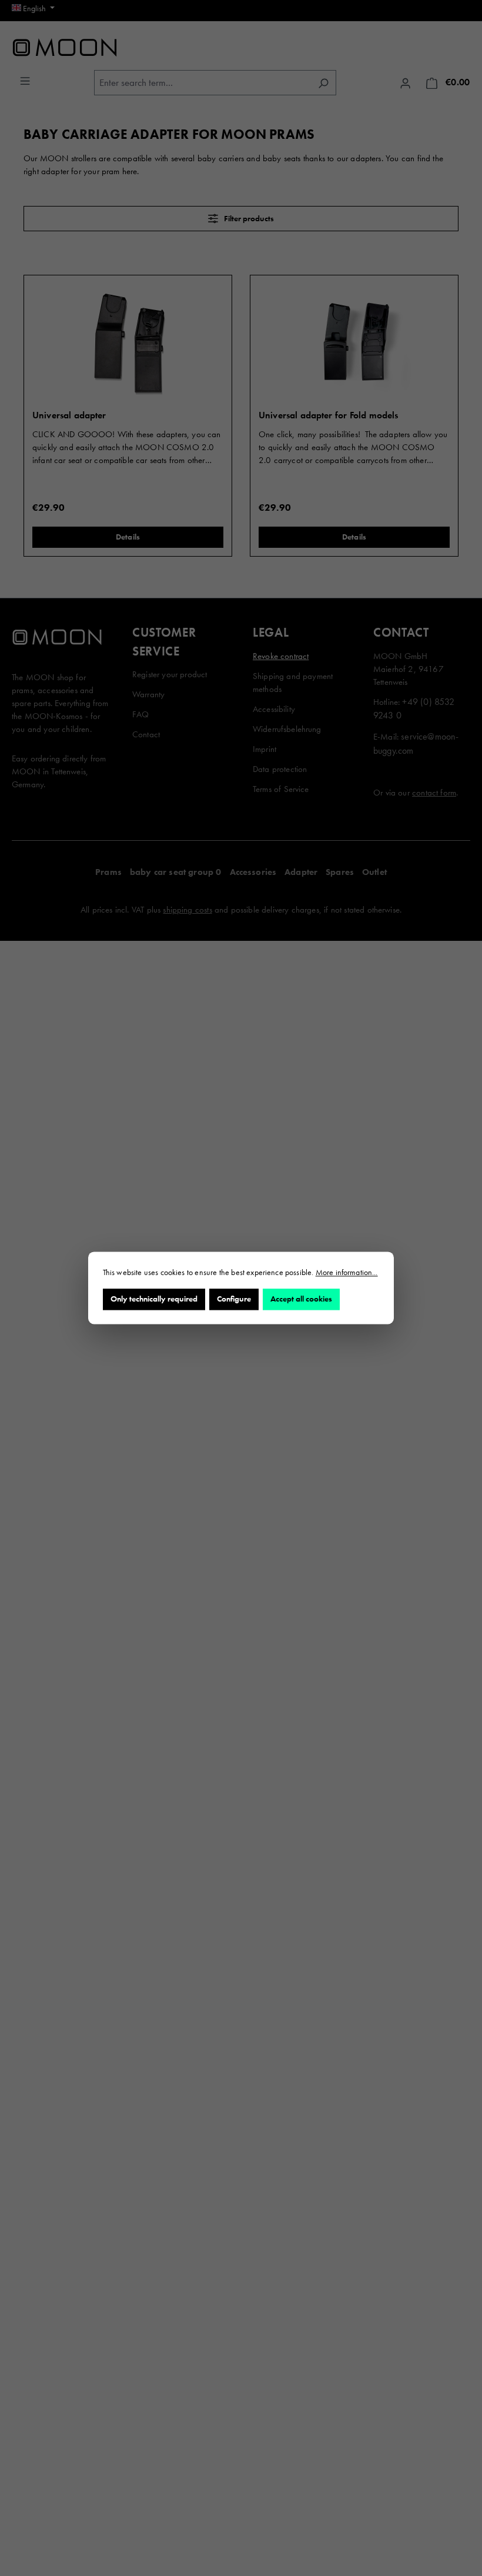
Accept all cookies (301, 1299)
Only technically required (154, 1299)
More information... (347, 1272)
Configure (234, 1299)
